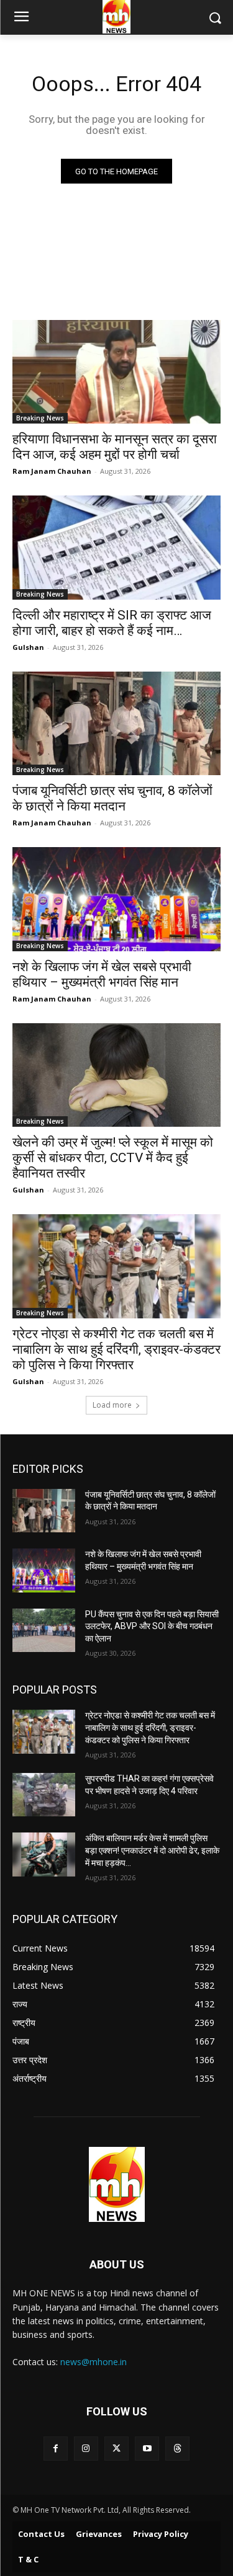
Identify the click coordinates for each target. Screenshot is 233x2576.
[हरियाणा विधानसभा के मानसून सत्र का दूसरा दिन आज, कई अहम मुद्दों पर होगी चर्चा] (116, 372)
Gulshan (28, 647)
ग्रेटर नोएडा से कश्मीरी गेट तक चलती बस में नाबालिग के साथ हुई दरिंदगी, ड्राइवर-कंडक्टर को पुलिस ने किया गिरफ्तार (116, 1349)
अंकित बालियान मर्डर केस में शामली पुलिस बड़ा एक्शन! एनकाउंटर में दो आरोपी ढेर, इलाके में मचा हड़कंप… (152, 1850)
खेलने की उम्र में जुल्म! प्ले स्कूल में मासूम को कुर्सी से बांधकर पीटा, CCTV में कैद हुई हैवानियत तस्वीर (113, 1158)
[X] (116, 2449)
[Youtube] (147, 2449)
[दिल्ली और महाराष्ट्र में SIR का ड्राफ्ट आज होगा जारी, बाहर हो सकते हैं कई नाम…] (116, 548)
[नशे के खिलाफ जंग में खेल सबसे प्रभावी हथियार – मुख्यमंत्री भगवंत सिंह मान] (116, 899)
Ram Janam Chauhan (52, 471)
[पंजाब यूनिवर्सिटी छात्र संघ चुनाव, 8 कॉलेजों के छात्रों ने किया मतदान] (116, 724)
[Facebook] (56, 2449)
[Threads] (177, 2449)
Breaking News (40, 418)
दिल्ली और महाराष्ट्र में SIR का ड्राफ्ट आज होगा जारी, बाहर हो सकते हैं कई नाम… (112, 623)
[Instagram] (86, 2449)
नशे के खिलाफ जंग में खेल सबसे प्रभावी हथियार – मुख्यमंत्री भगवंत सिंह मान (102, 975)
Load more (112, 1405)
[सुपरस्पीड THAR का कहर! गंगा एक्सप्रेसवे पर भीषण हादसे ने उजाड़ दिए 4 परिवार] (44, 1795)
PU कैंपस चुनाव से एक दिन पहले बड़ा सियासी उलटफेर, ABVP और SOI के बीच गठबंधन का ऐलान (152, 1626)
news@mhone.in (94, 2362)
